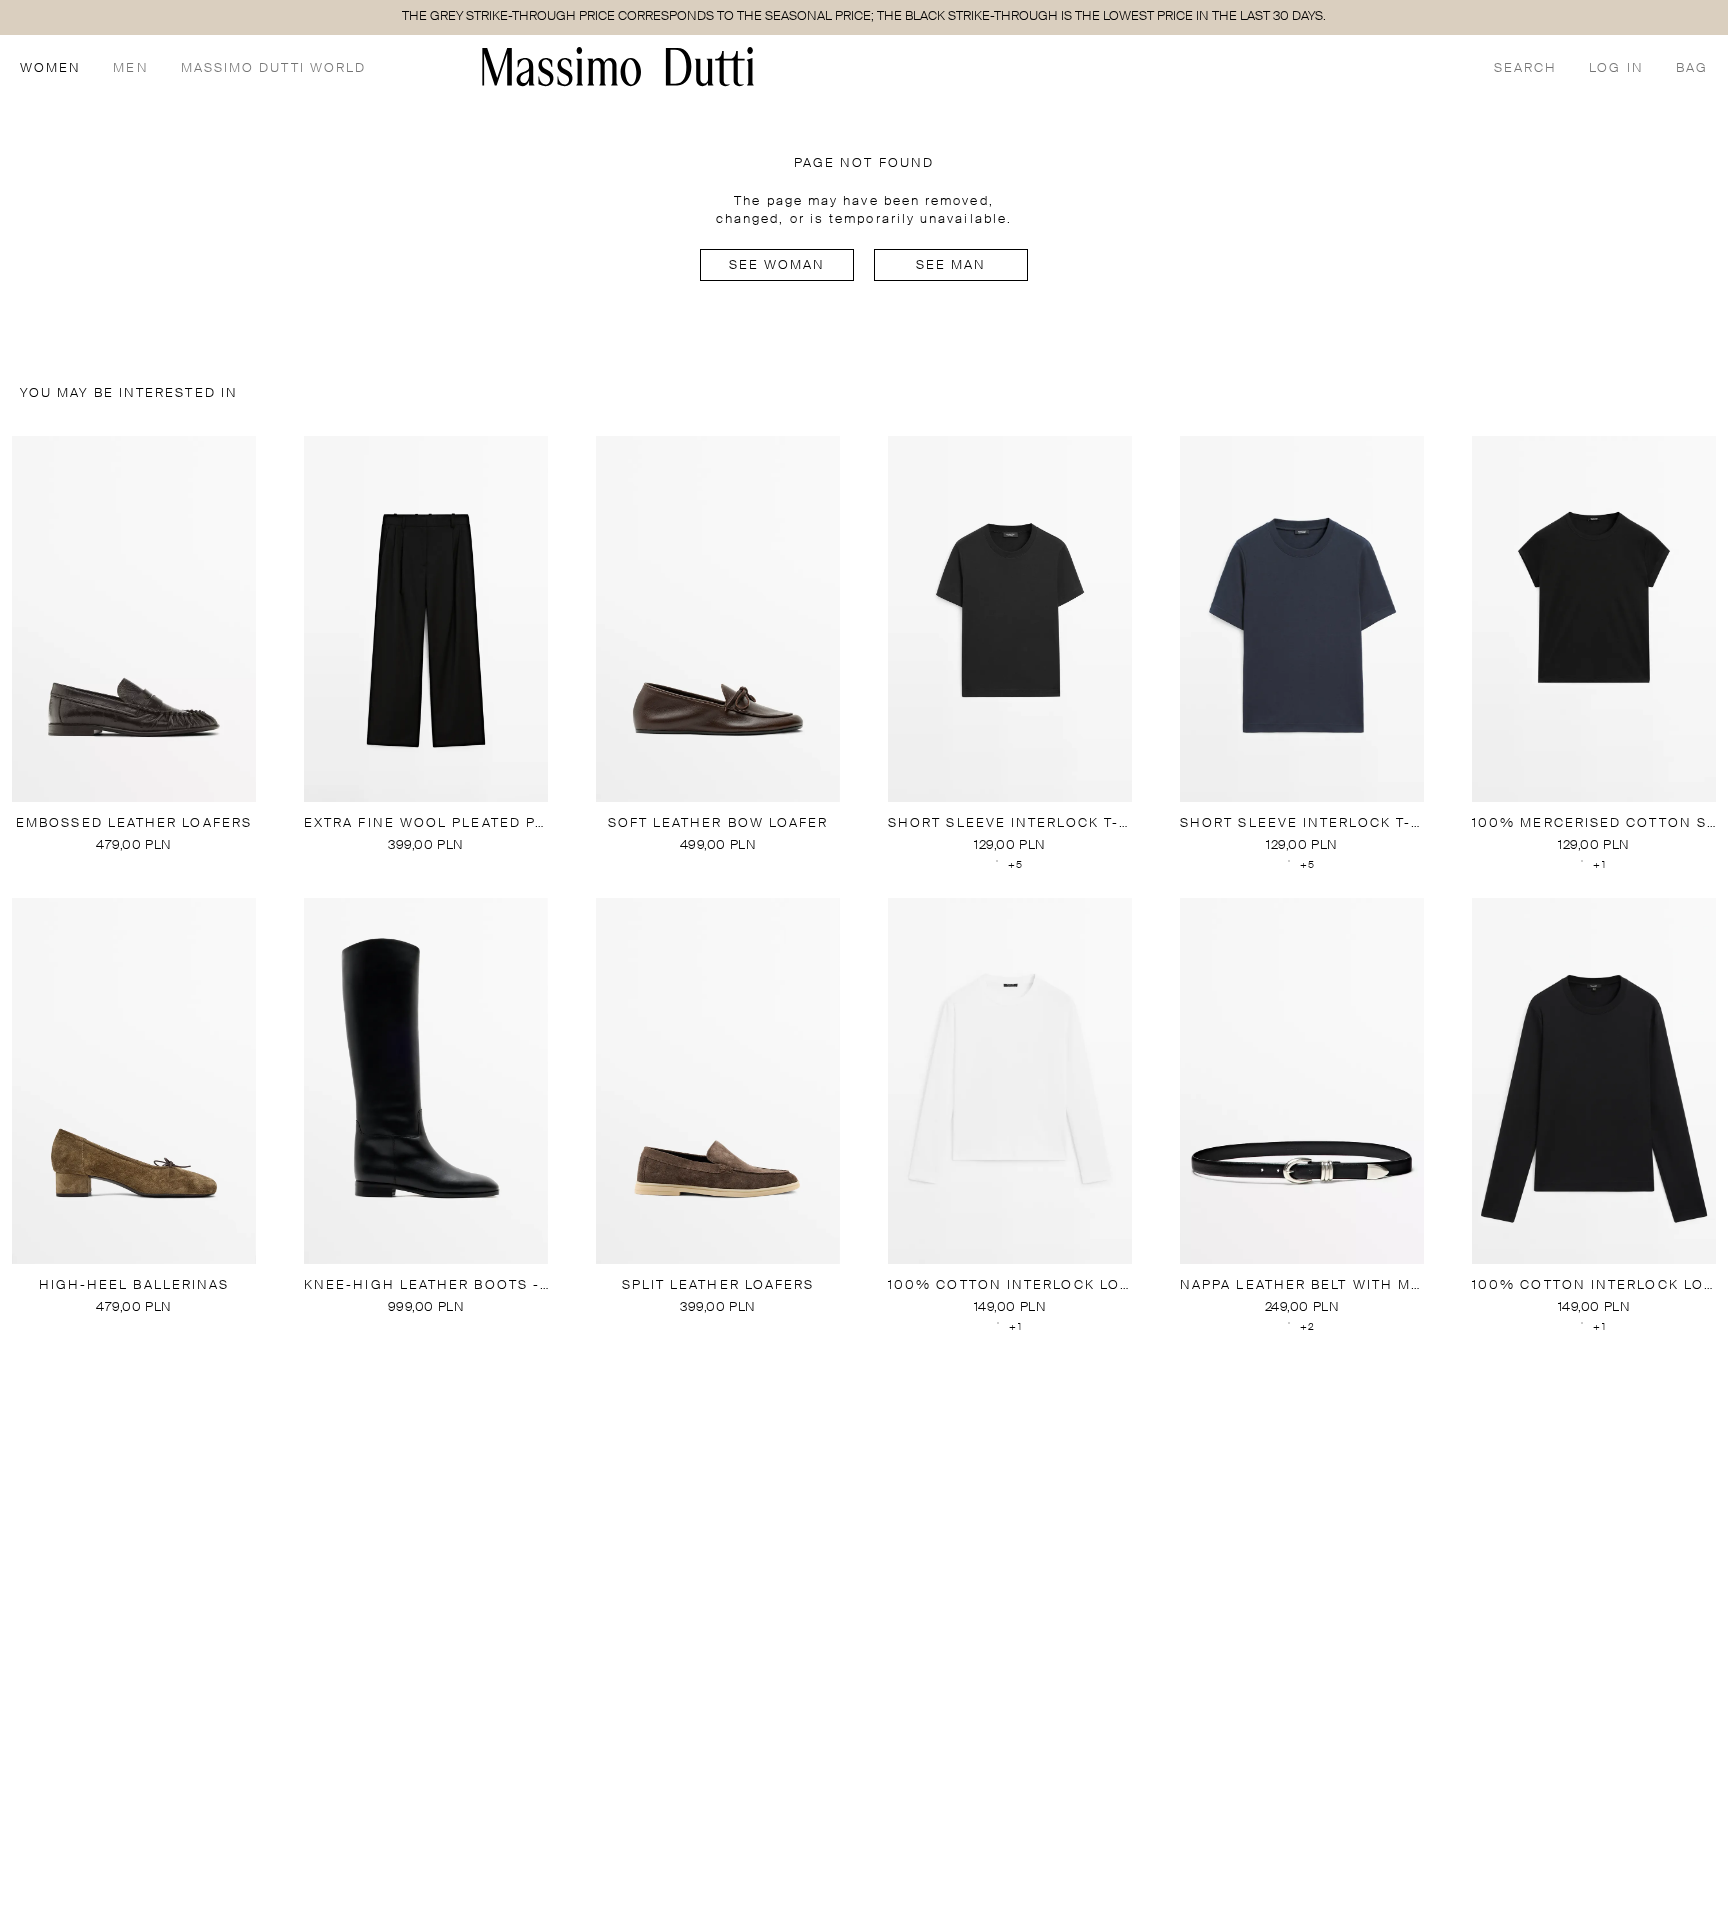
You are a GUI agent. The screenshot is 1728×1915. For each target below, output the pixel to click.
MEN (130, 68)
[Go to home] (618, 66)
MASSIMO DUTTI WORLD (274, 68)
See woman (777, 265)
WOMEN (50, 68)
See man (951, 265)
